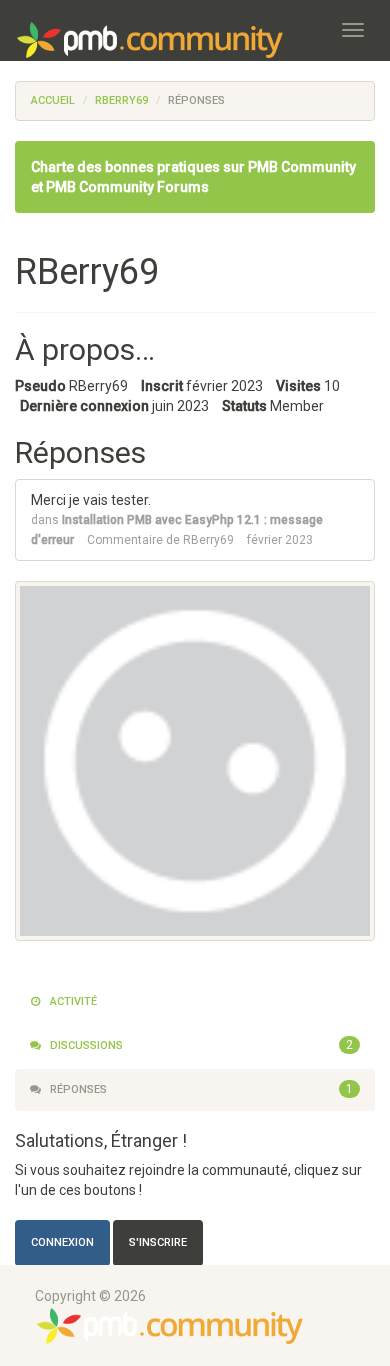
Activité (72, 1001)
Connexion (62, 1242)
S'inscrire (158, 1242)
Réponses (200, 1089)
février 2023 (280, 540)
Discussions (200, 1045)
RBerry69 (208, 540)
